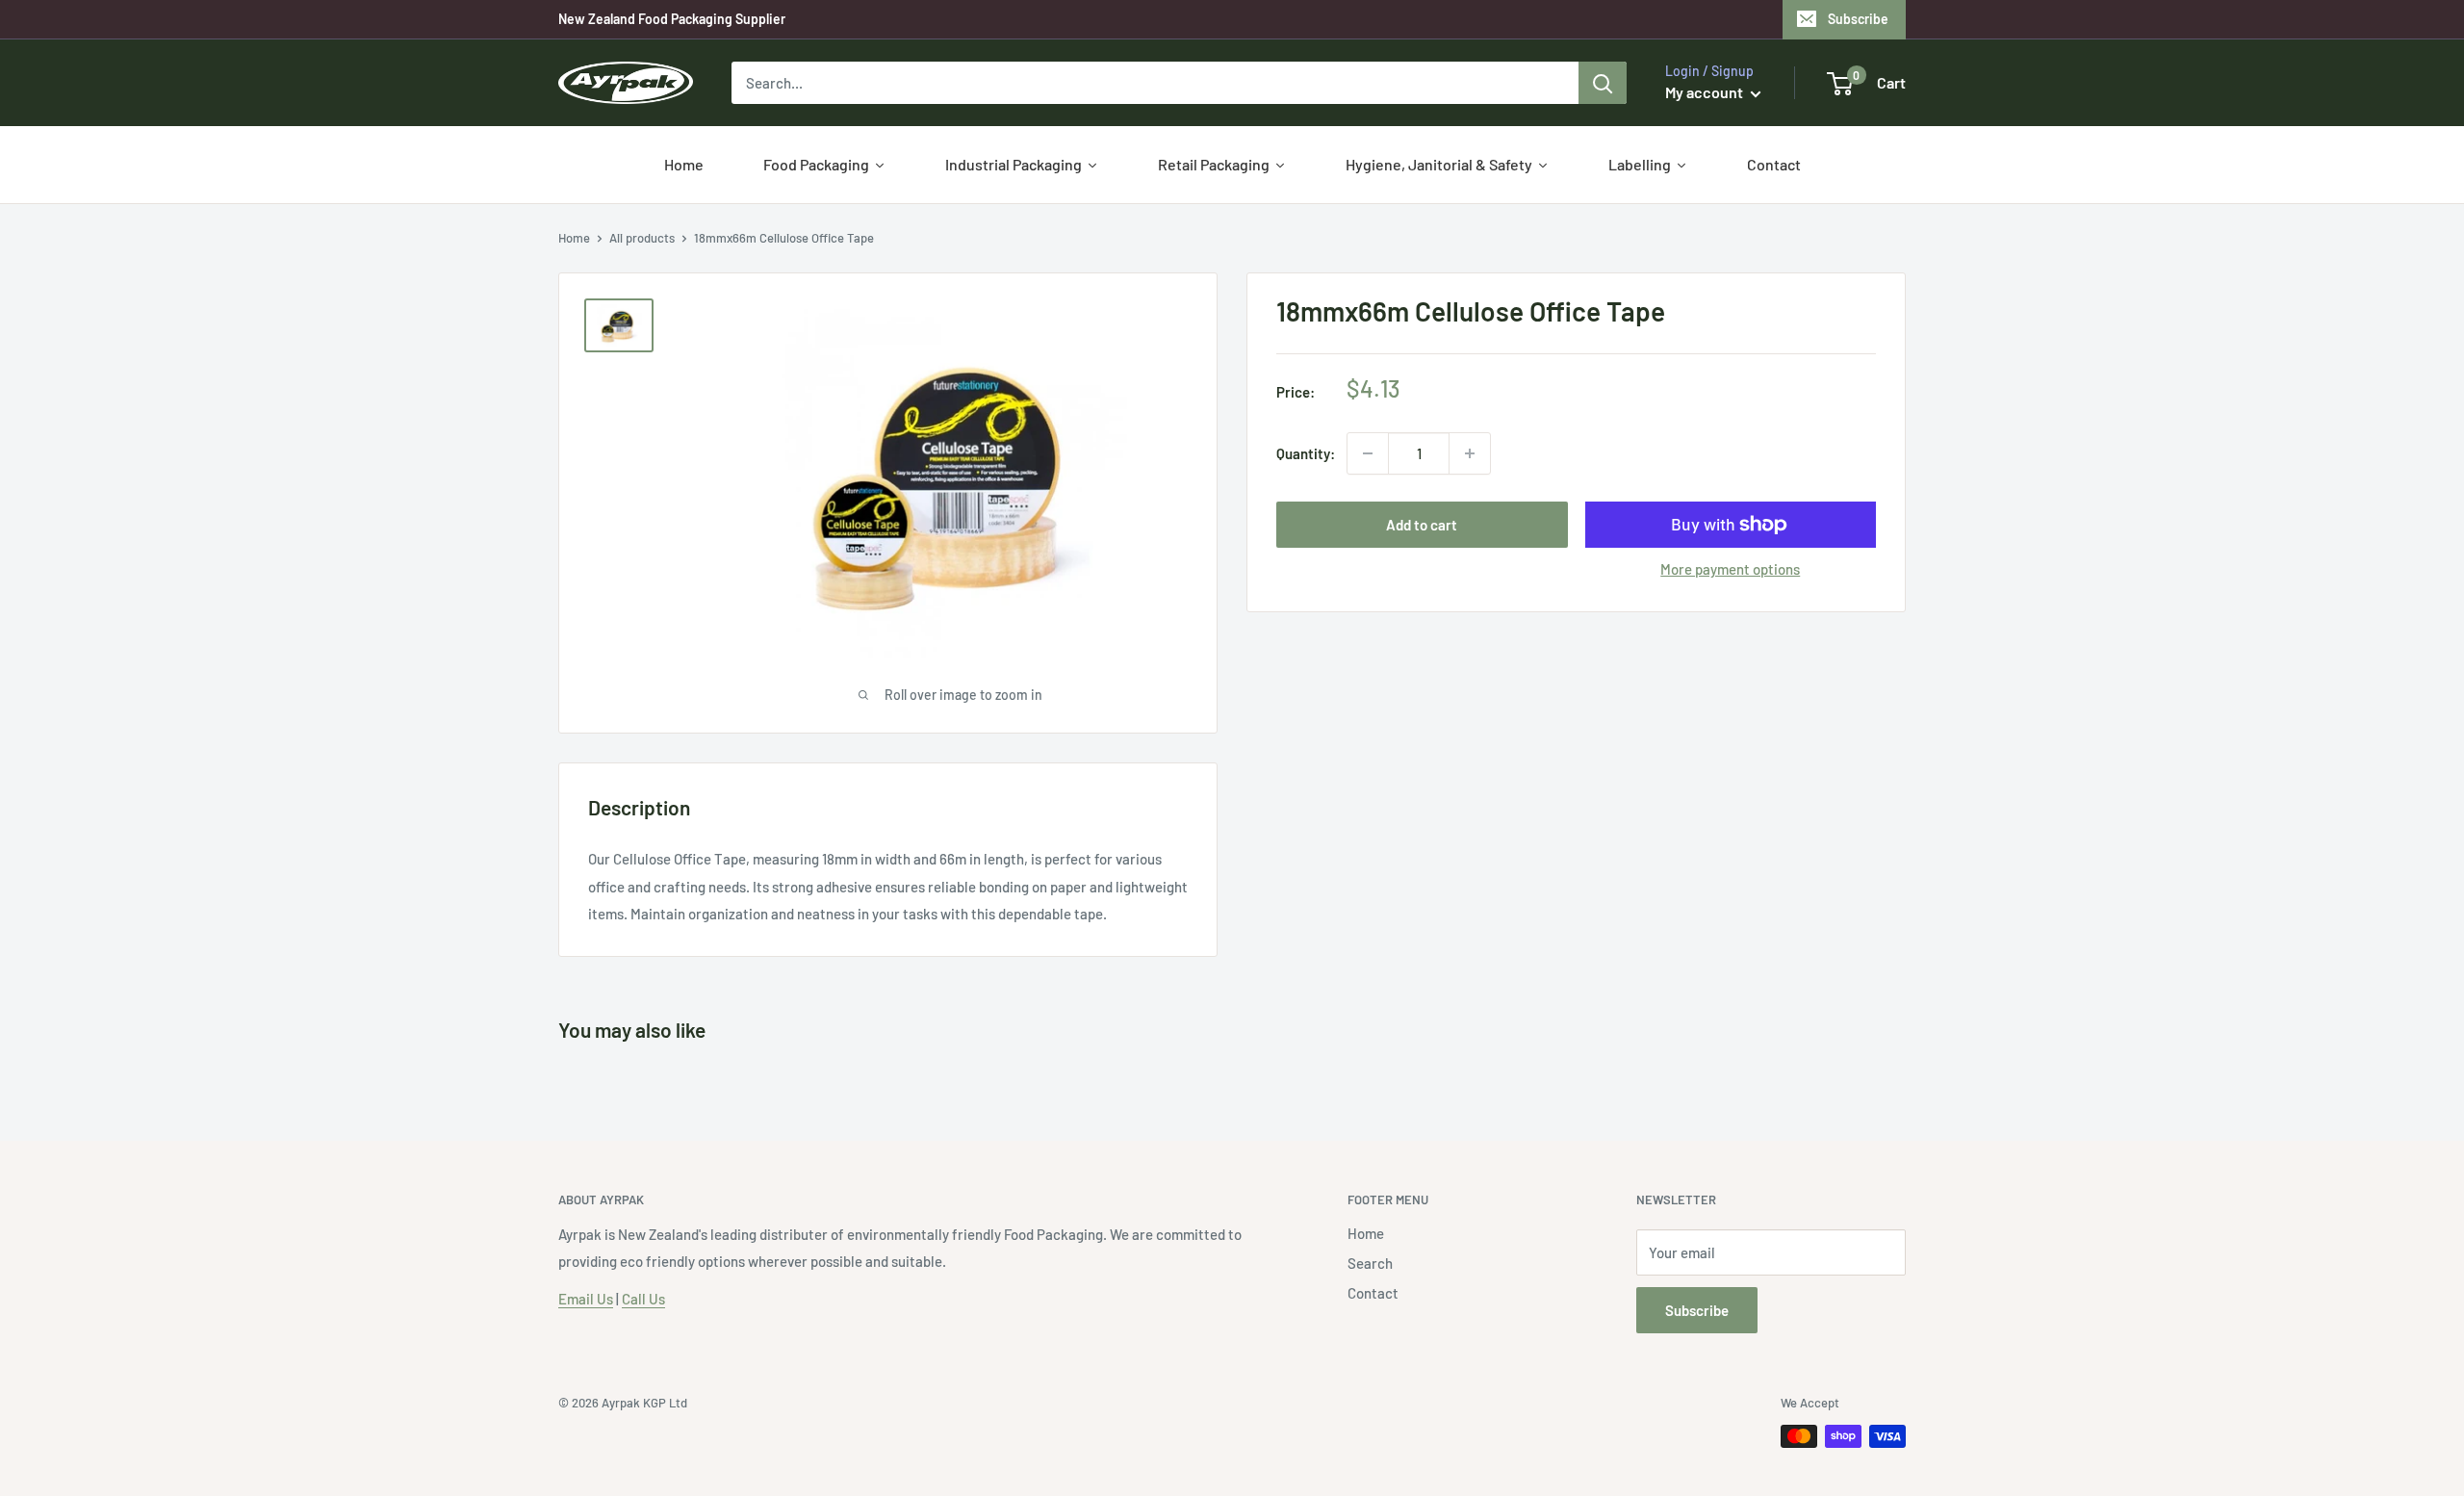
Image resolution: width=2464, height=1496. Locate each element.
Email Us (586, 1299)
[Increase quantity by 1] (1470, 453)
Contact (1373, 1293)
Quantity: (1306, 453)
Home (574, 238)
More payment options (1730, 569)
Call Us (643, 1299)
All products (642, 238)
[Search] (1603, 83)
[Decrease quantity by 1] (1368, 453)
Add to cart (1422, 525)
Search (1370, 1263)
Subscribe (1858, 19)
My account (1706, 92)
